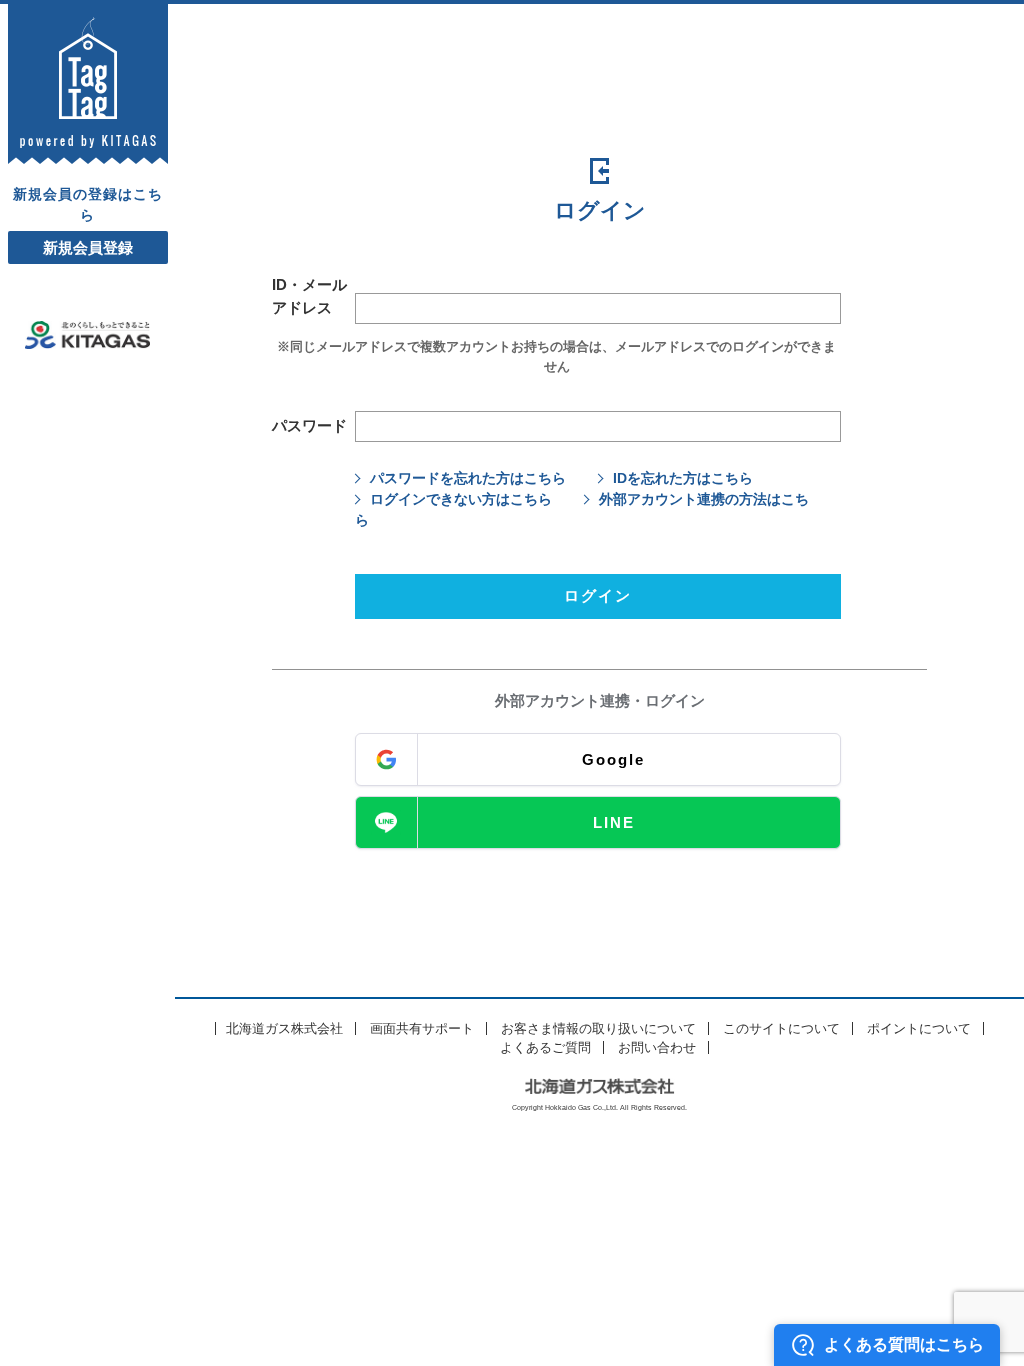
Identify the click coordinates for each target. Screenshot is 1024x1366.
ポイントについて (919, 1028)
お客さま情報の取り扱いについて (598, 1028)
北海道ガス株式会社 (284, 1028)
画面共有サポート (422, 1028)
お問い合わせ (657, 1047)
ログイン (598, 595)
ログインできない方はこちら (461, 499)
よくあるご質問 (545, 1047)
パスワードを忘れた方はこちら (468, 478)
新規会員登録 (88, 247)
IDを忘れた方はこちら (683, 478)
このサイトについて (781, 1028)
